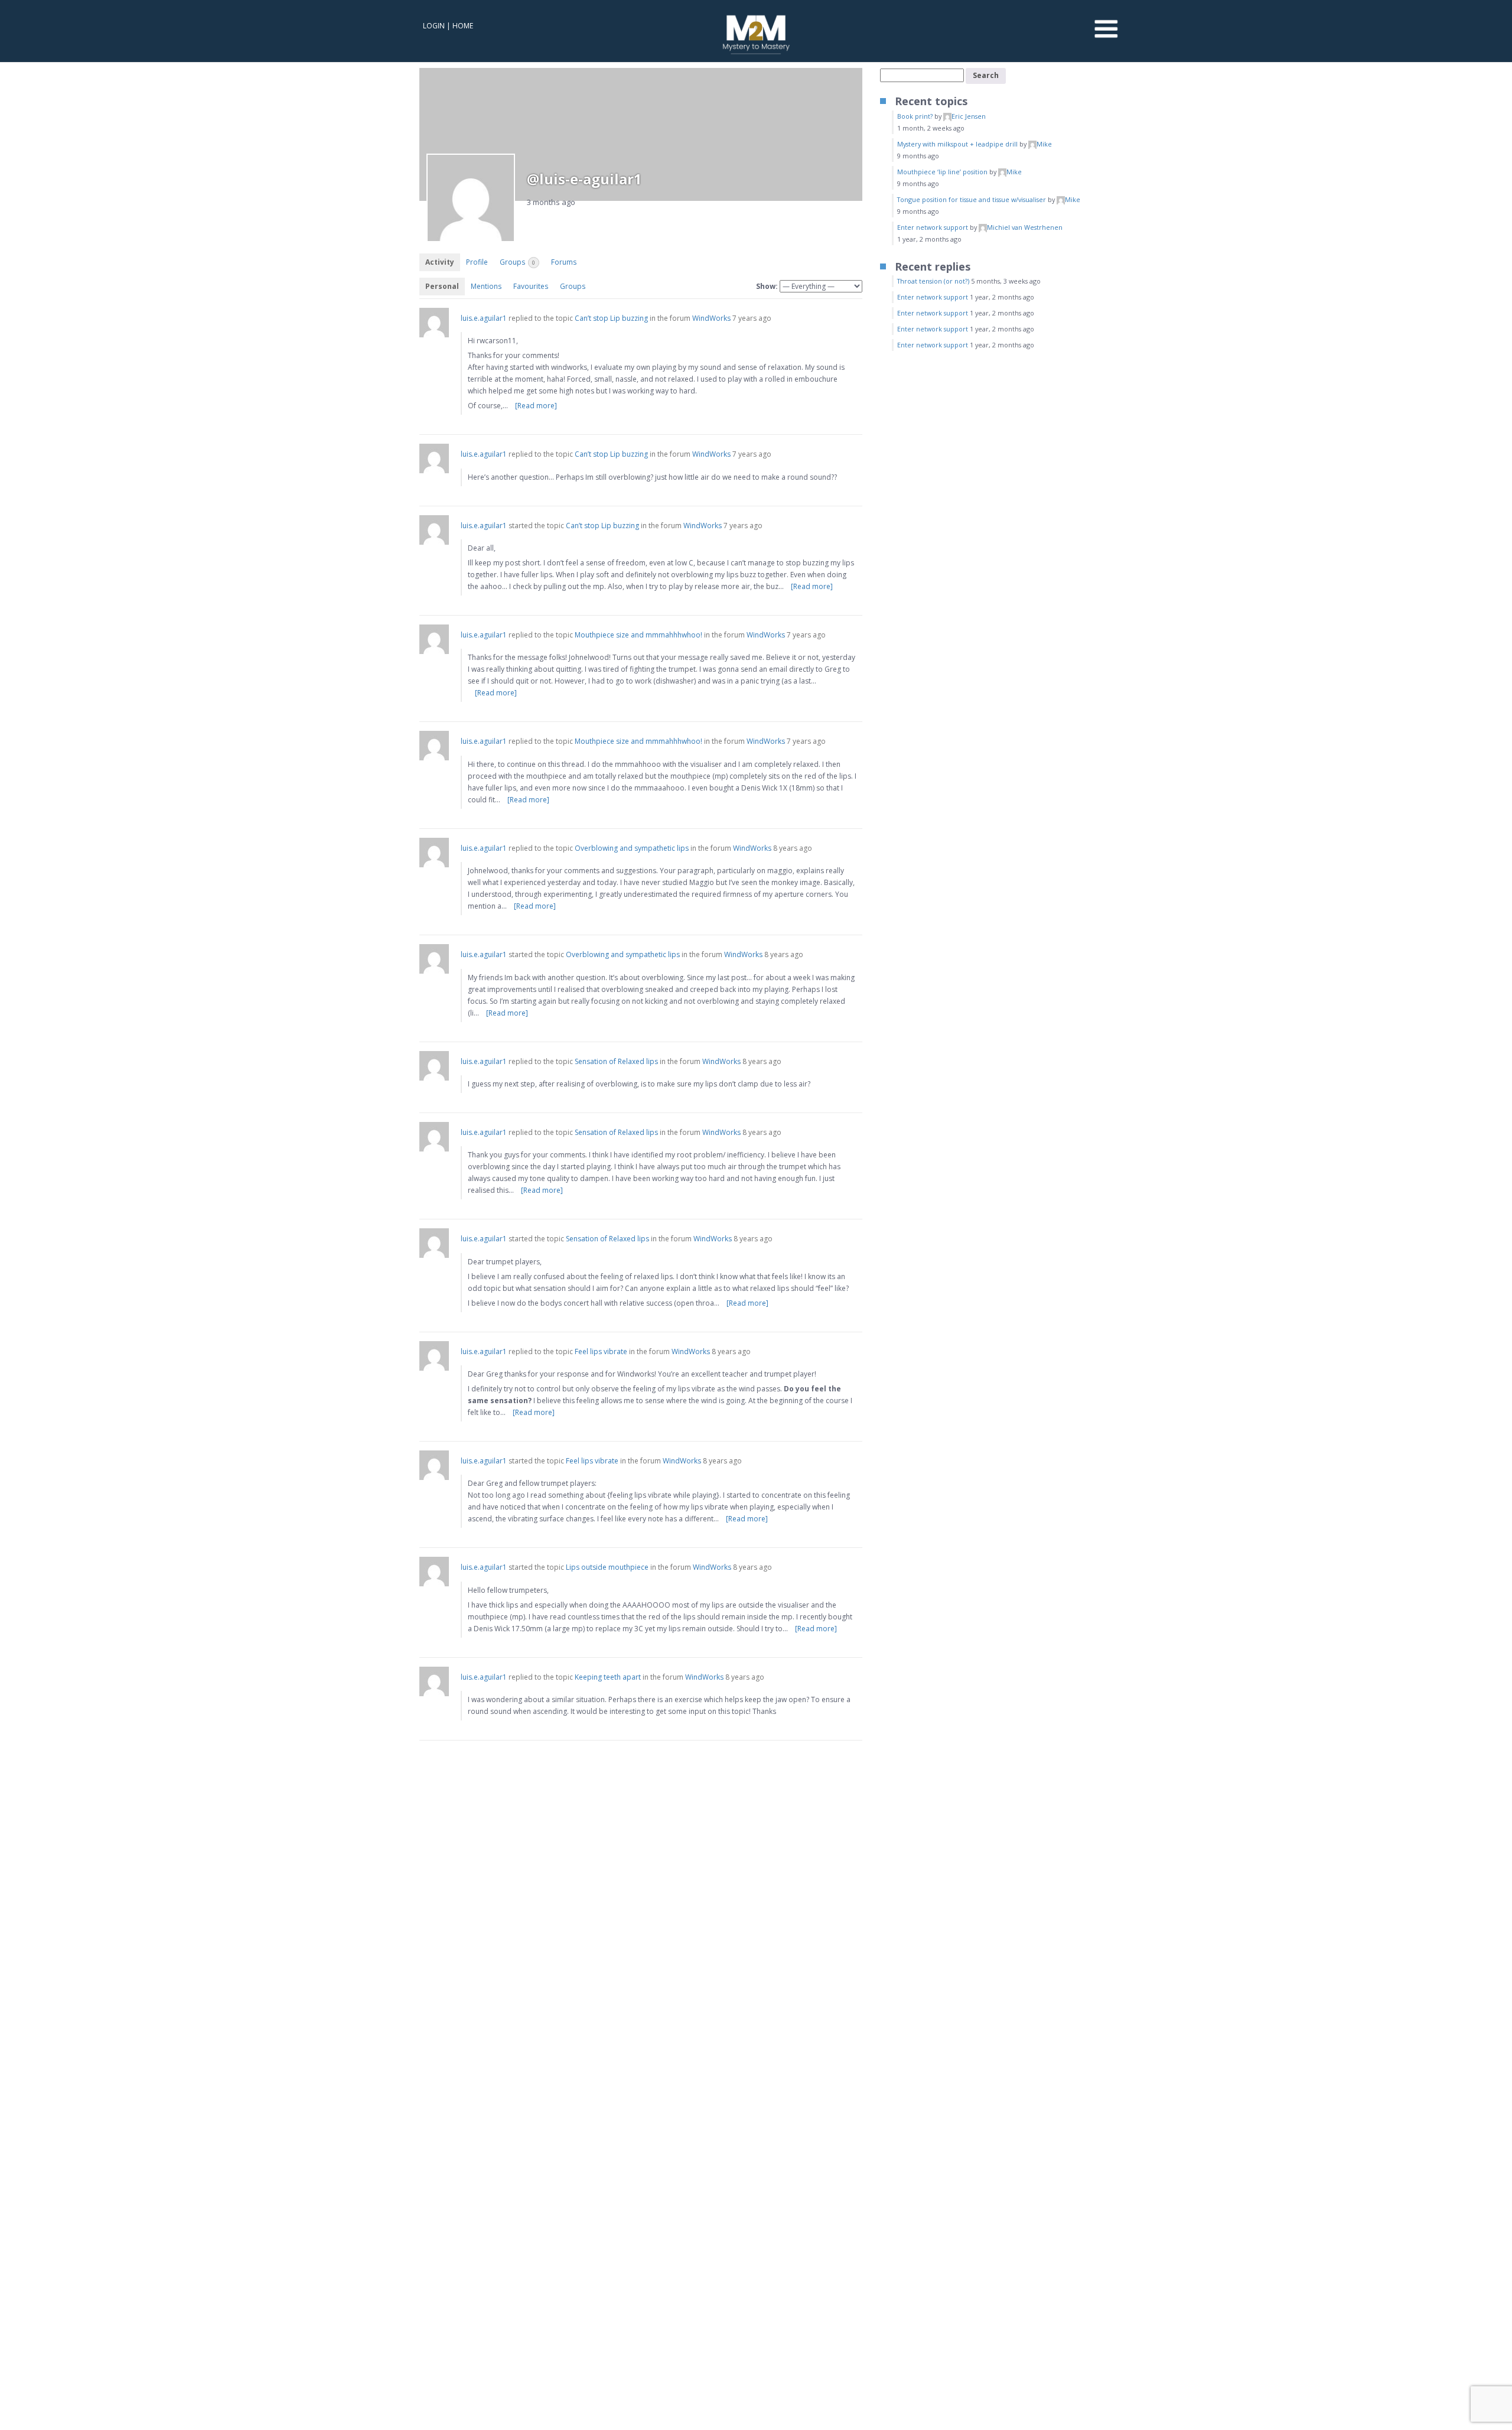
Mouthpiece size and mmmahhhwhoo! (638, 635)
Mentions (486, 286)
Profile (477, 262)
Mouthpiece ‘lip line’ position (942, 172)
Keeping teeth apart (608, 1677)
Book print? (915, 116)
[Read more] (536, 406)
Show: (767, 286)
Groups (517, 262)
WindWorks (711, 318)
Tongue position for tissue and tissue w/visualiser (972, 199)
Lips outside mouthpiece (607, 1567)
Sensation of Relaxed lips (616, 1061)
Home (463, 26)
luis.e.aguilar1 (484, 318)
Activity (440, 262)
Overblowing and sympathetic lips (632, 848)
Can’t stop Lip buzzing (611, 318)
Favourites (531, 286)
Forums (564, 262)
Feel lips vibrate (601, 1351)
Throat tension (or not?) (933, 281)
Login (434, 26)
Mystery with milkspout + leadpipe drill (957, 144)
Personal (442, 286)
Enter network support (933, 227)
